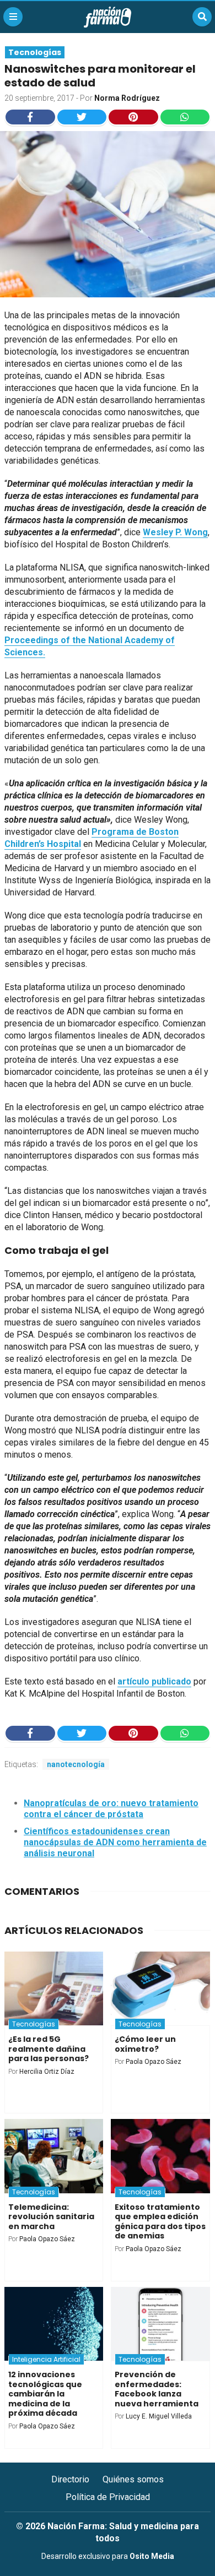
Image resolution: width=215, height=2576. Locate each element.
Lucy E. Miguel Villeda (159, 2416)
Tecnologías (35, 52)
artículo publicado (154, 1681)
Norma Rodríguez (127, 98)
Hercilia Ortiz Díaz (47, 2072)
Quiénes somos (133, 2479)
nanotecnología (76, 1764)
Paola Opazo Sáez (154, 2062)
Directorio (70, 2479)
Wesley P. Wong (175, 532)
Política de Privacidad (108, 2497)
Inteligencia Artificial (46, 2359)
